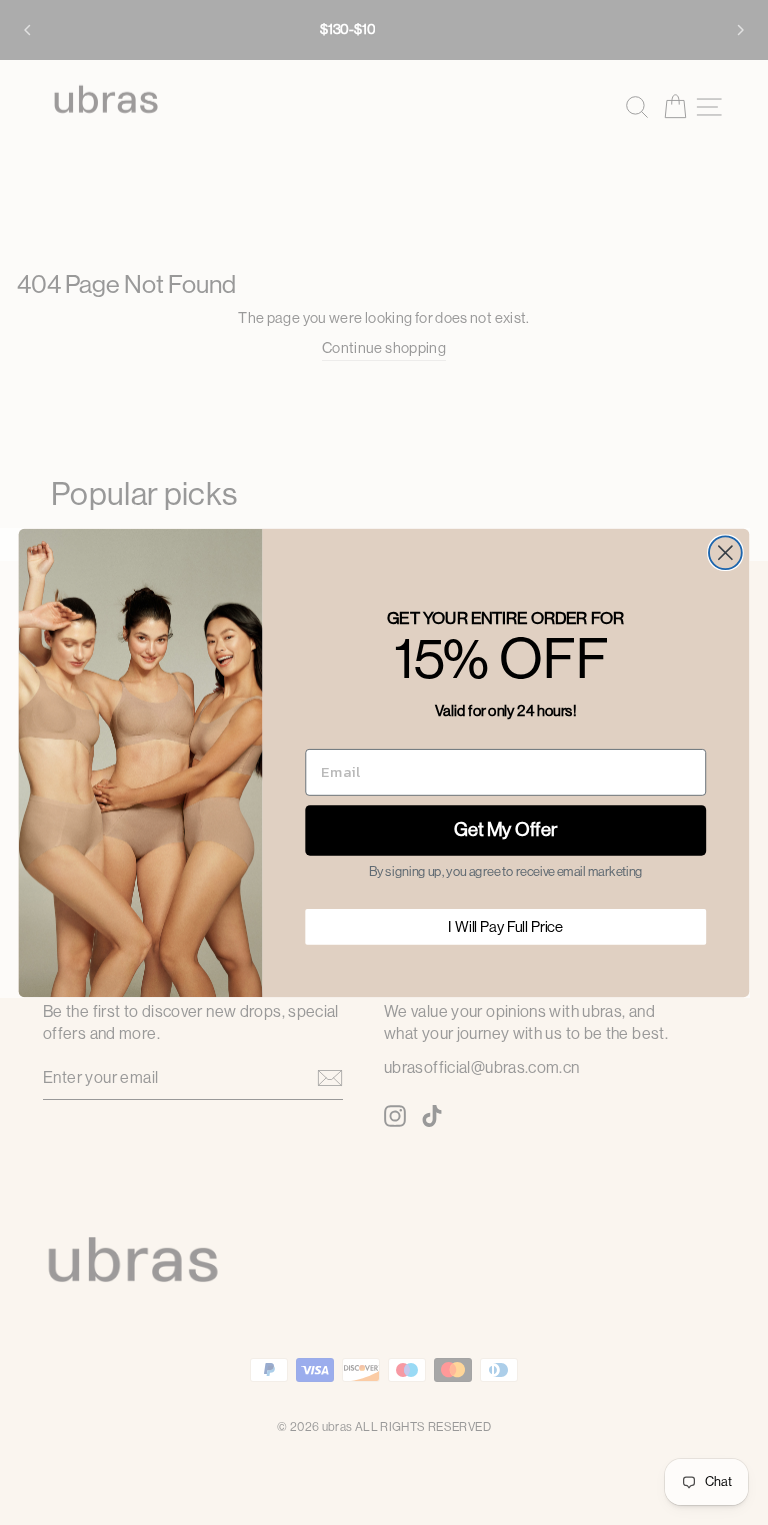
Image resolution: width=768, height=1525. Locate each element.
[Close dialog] (725, 552)
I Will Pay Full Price (505, 926)
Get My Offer (506, 830)
